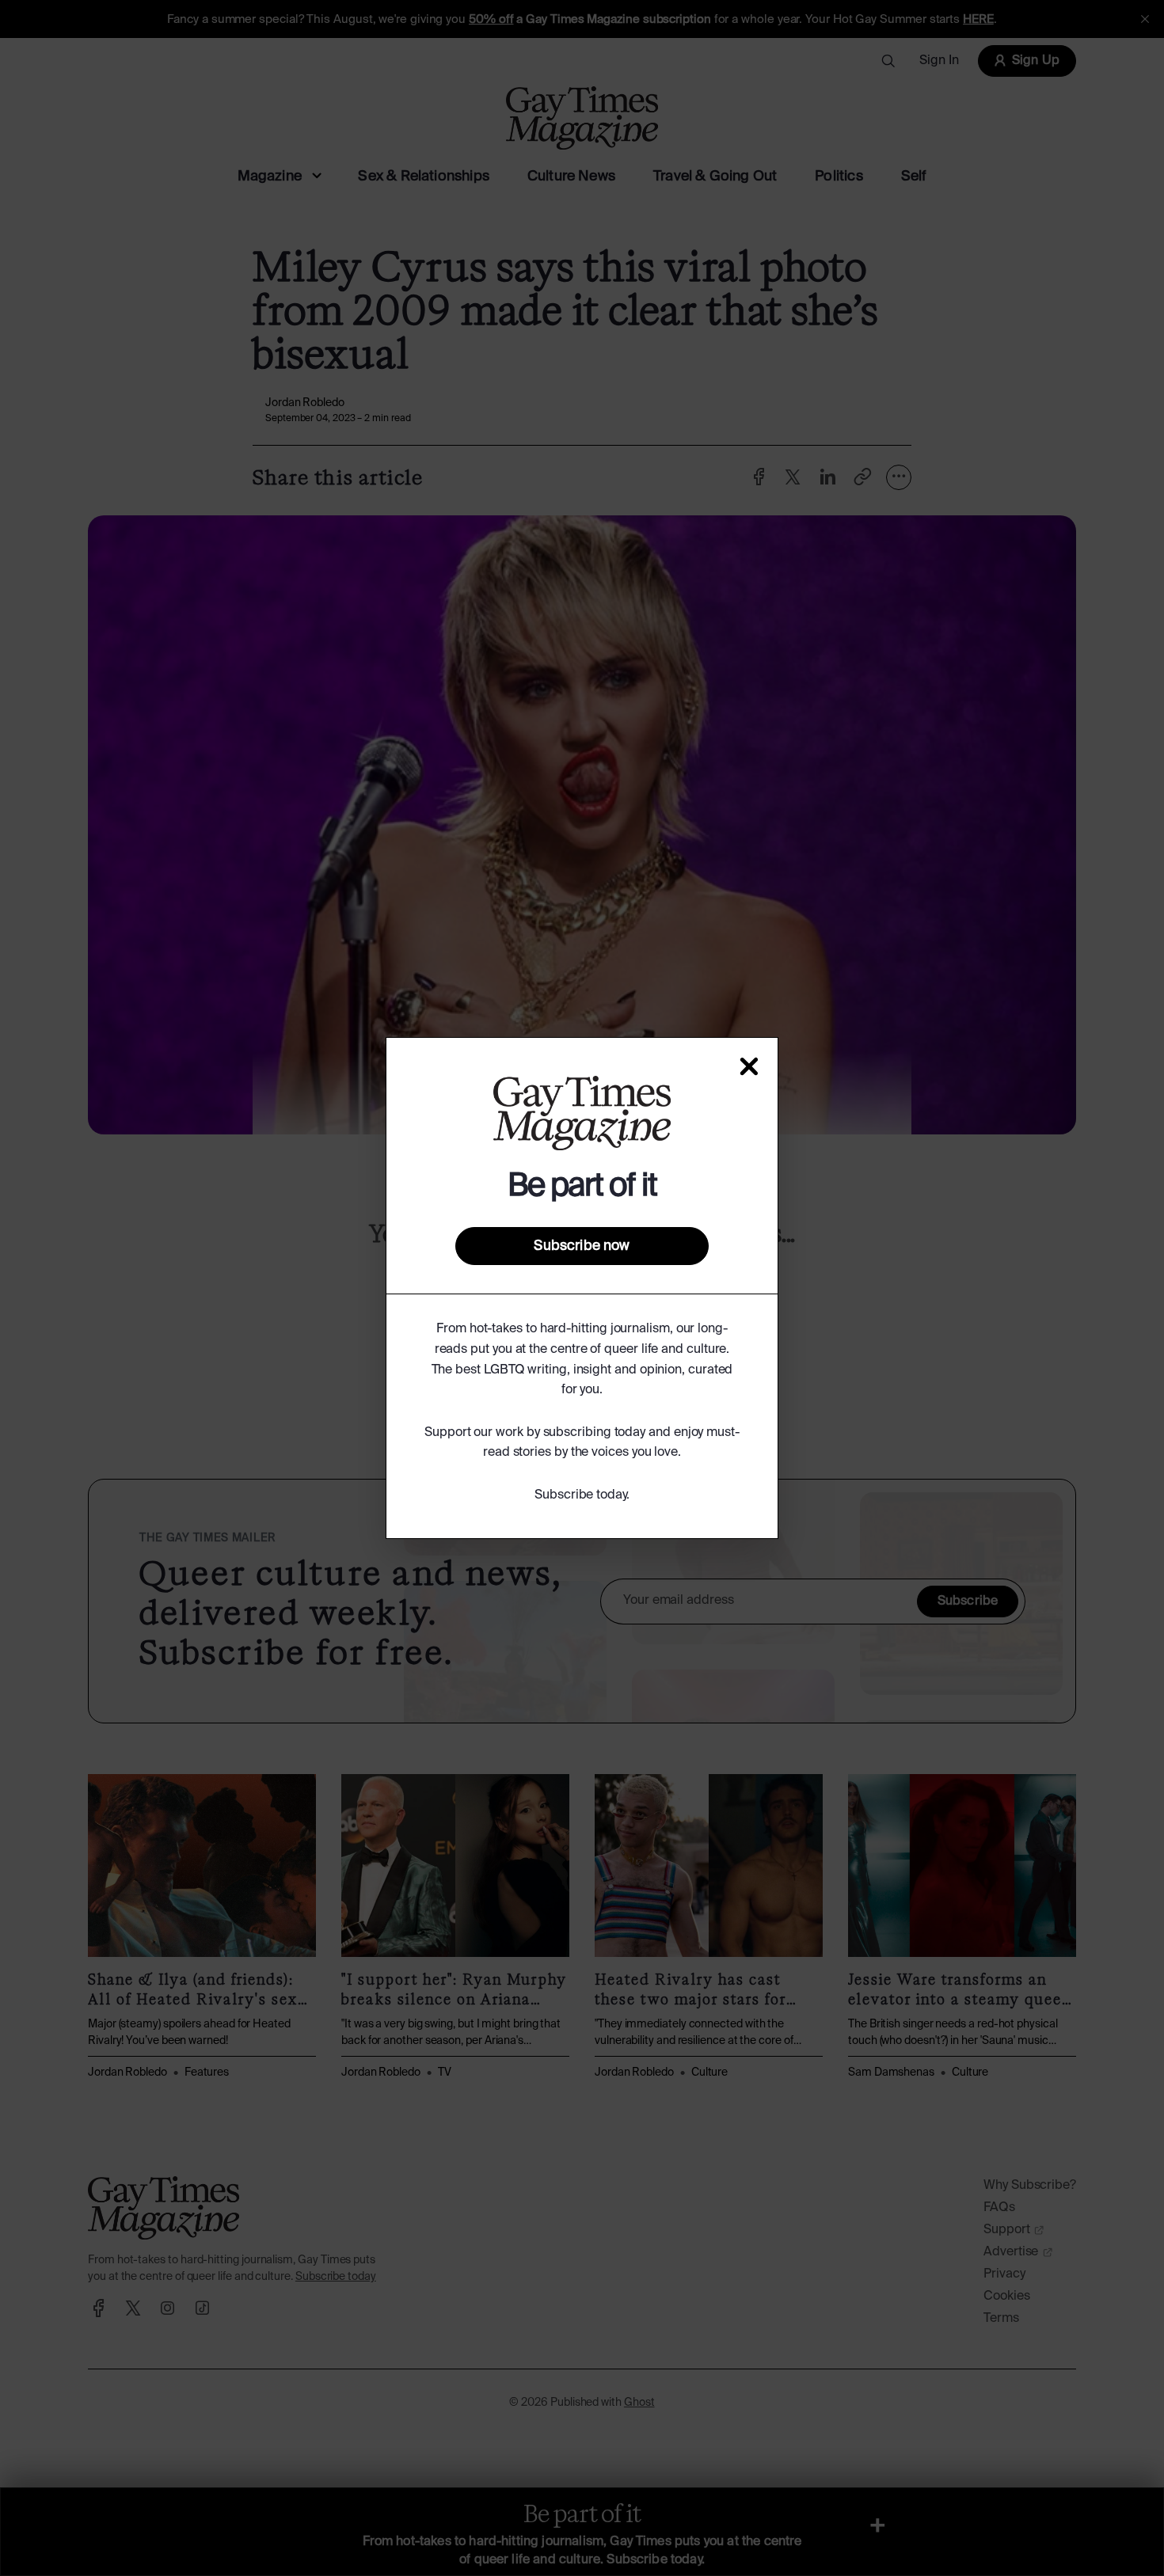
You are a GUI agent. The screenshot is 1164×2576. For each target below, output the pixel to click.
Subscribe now (582, 1246)
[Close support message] (749, 1066)
